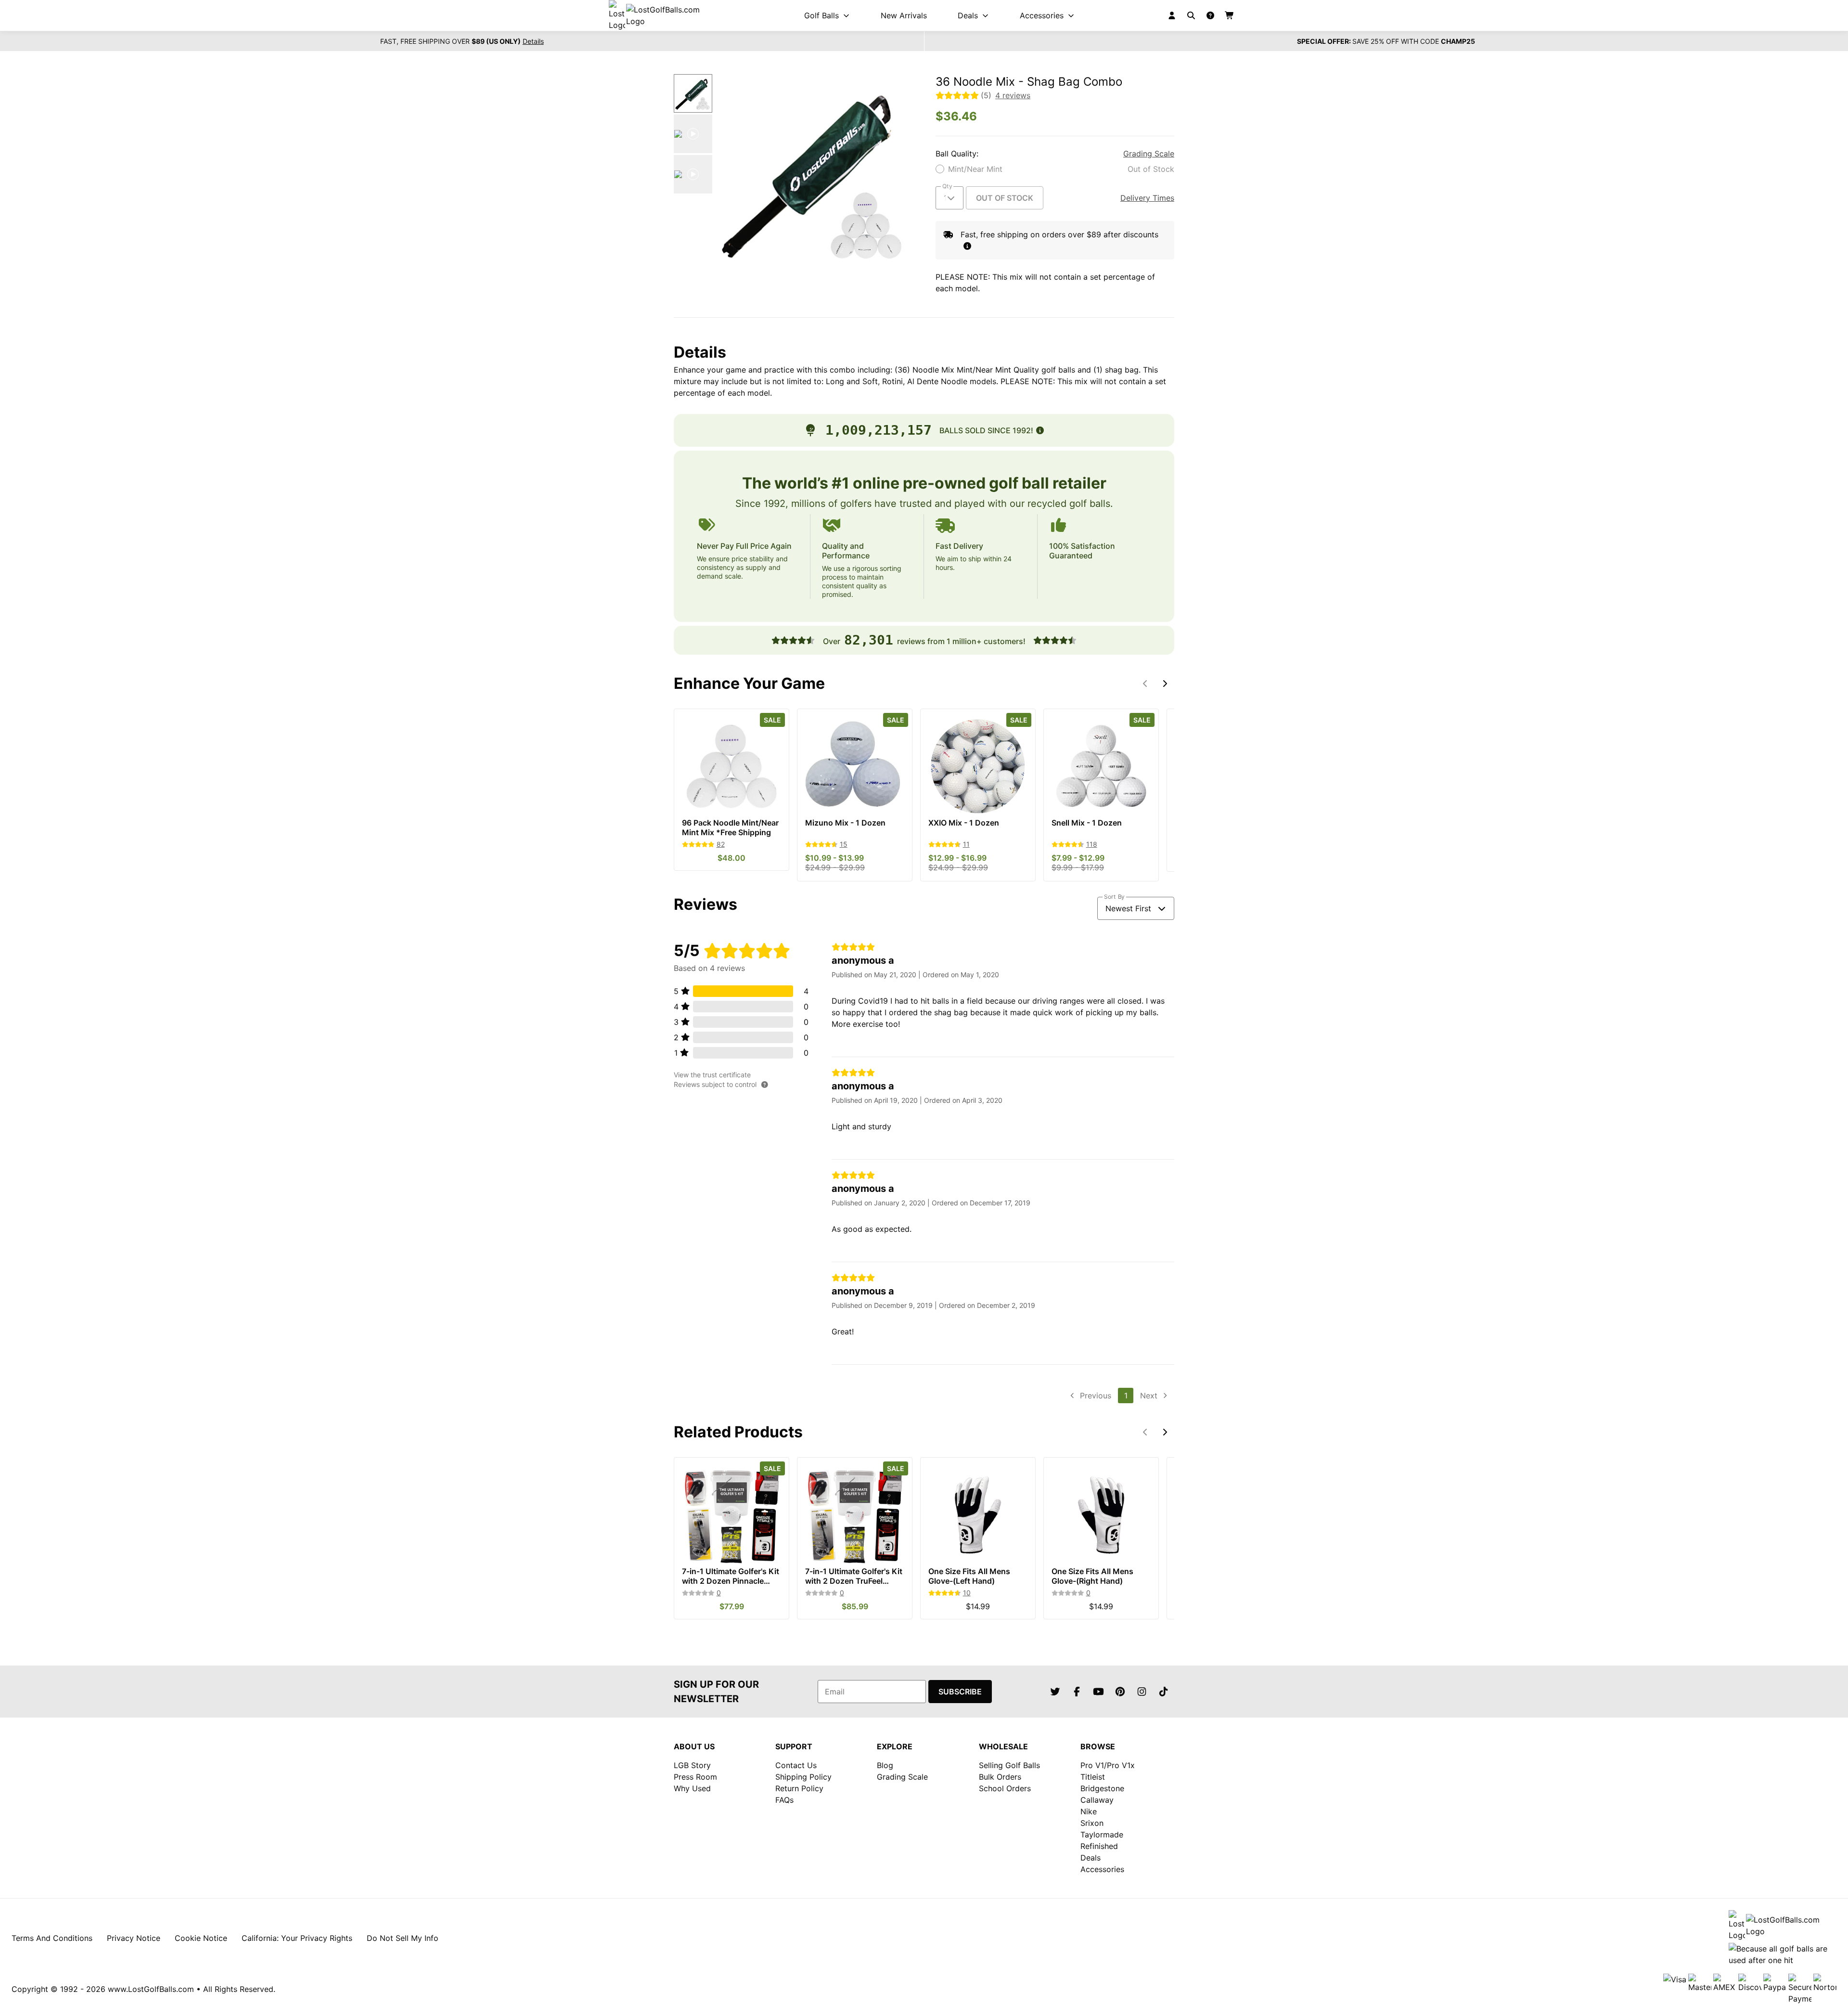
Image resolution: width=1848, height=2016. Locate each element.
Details (533, 41)
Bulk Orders (1000, 1777)
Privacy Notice (134, 1938)
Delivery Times (1147, 198)
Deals (1091, 1858)
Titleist (1093, 1777)
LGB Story (692, 1765)
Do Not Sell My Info (403, 1938)
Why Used (692, 1788)
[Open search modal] (1191, 15)
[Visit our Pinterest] (1120, 1692)
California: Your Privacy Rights (297, 1938)
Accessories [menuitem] (1042, 15)
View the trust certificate (712, 1075)
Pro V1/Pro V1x (1108, 1765)
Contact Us (796, 1765)
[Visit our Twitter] (1055, 1692)
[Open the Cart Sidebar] (1230, 15)
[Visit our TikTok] (1163, 1692)
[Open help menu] (1210, 15)
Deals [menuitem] (968, 15)
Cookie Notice (201, 1938)
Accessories (1102, 1869)
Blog (885, 1765)
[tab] (693, 93)
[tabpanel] (814, 172)
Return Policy (799, 1788)
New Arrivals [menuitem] (904, 15)
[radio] (1055, 169)
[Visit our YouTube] (1098, 1692)
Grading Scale (1149, 154)
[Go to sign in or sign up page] (1172, 15)
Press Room (695, 1777)
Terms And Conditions (52, 1938)
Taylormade (1102, 1835)
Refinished (1099, 1846)
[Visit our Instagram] (1142, 1692)
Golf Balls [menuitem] (821, 15)
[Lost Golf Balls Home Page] (663, 15)
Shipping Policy (803, 1777)
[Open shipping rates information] (967, 246)
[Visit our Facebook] (1077, 1692)
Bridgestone (1102, 1788)
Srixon (1092, 1823)
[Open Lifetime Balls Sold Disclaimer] (1040, 430)
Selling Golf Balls (1009, 1765)
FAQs (784, 1800)
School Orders (1005, 1788)
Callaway (1097, 1800)
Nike (1089, 1811)
